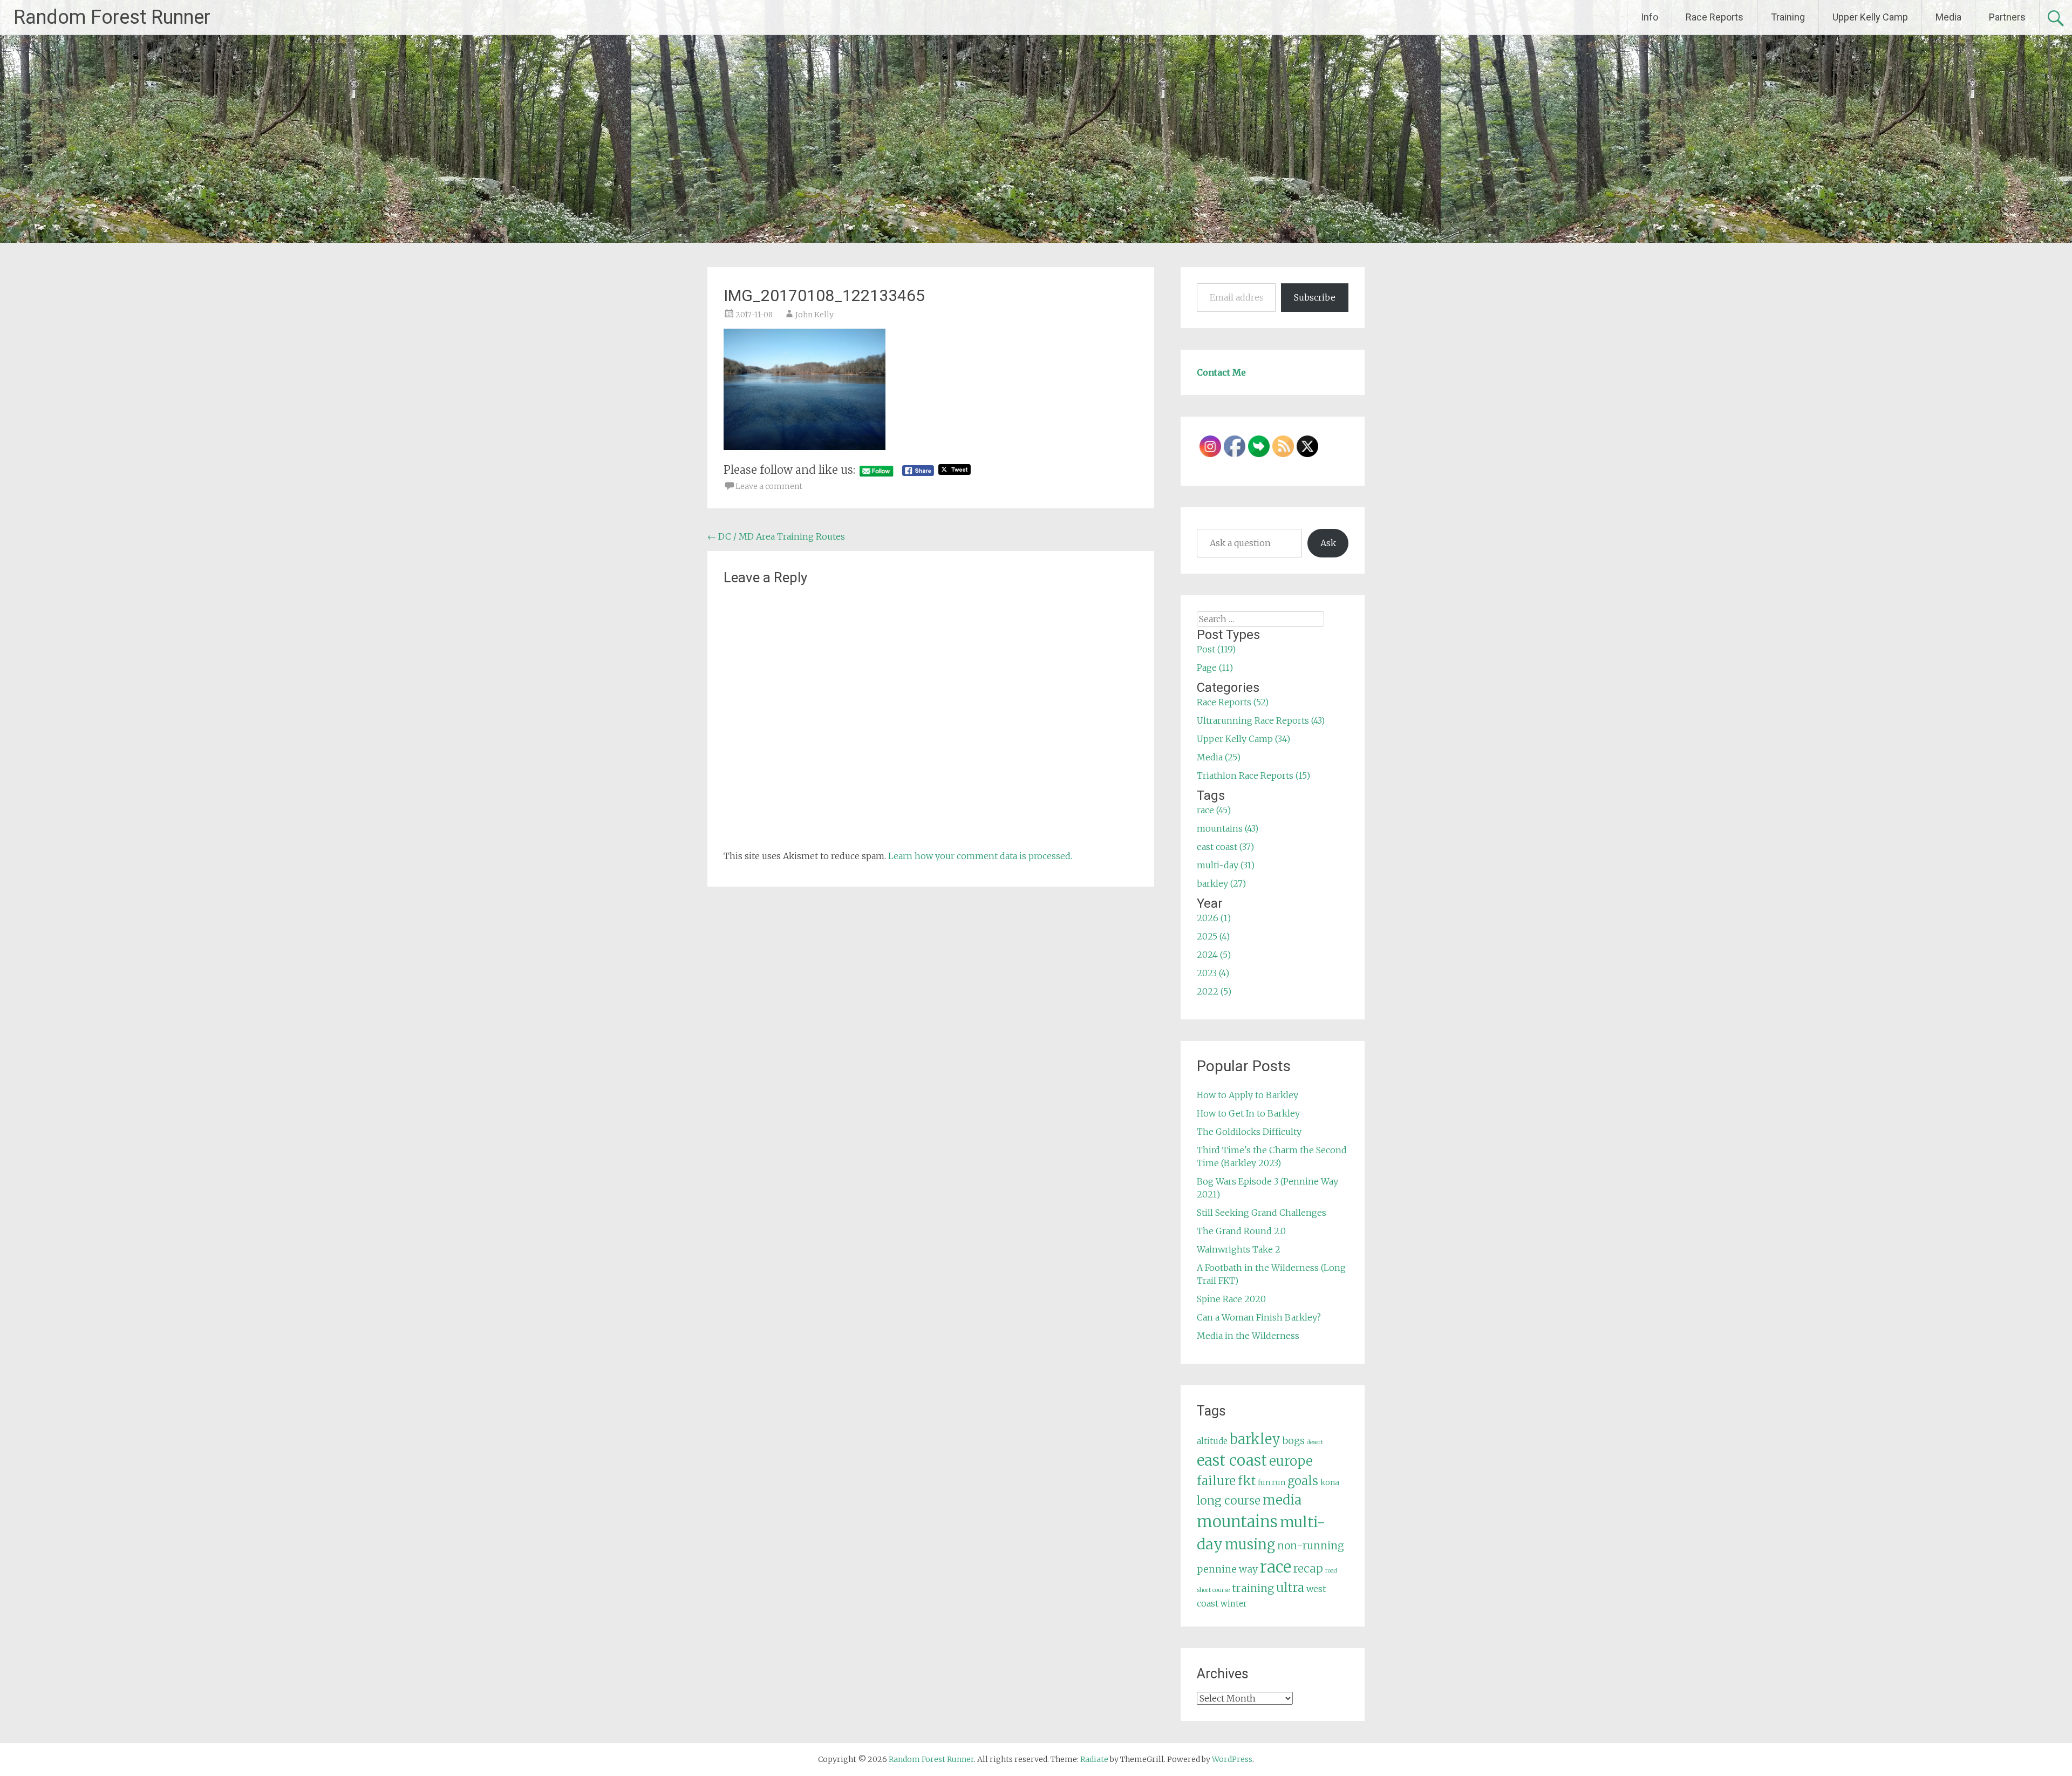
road (1331, 1571)
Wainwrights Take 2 (1239, 1249)
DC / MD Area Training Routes (776, 536)
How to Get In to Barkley (1248, 1113)
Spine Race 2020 (1231, 1299)
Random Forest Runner (112, 17)
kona (1330, 1482)
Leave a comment (769, 486)
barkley (1255, 1439)
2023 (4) (1213, 973)
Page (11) (1215, 668)
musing (1250, 1544)
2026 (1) (1214, 918)
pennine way (1227, 1569)
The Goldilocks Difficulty (1249, 1132)
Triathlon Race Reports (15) (1253, 775)
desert (1315, 1442)
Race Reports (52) (1233, 702)
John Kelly (815, 315)
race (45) (1214, 810)
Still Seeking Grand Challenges (1262, 1213)
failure (1216, 1481)
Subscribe (1315, 297)
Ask (1328, 543)
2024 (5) (1214, 955)
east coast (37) (1225, 847)
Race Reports (1715, 17)
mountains (1237, 1522)
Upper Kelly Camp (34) (1243, 739)
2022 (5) (1214, 991)
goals (1303, 1481)
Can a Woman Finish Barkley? (1259, 1317)
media (1282, 1500)
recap (1308, 1569)
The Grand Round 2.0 (1241, 1231)
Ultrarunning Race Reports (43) (1261, 720)
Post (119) (1216, 649)
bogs (1294, 1441)
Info (1650, 17)
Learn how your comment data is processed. (980, 856)
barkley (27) (1221, 883)
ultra (1290, 1588)
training (1253, 1588)
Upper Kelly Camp (1870, 17)
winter (1234, 1604)
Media (1948, 17)
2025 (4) (1213, 936)
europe (1291, 1461)
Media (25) (1219, 757)
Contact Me (1221, 372)
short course (1213, 1590)
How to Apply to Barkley (1248, 1095)
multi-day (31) (1226, 865)
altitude (1212, 1441)
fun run (1272, 1482)
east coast (1232, 1461)
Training (1788, 17)
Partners (2007, 17)
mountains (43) (1228, 828)
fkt (1247, 1481)
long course (1229, 1501)
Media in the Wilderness (1248, 1336)
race (1276, 1567)
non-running (1311, 1546)
